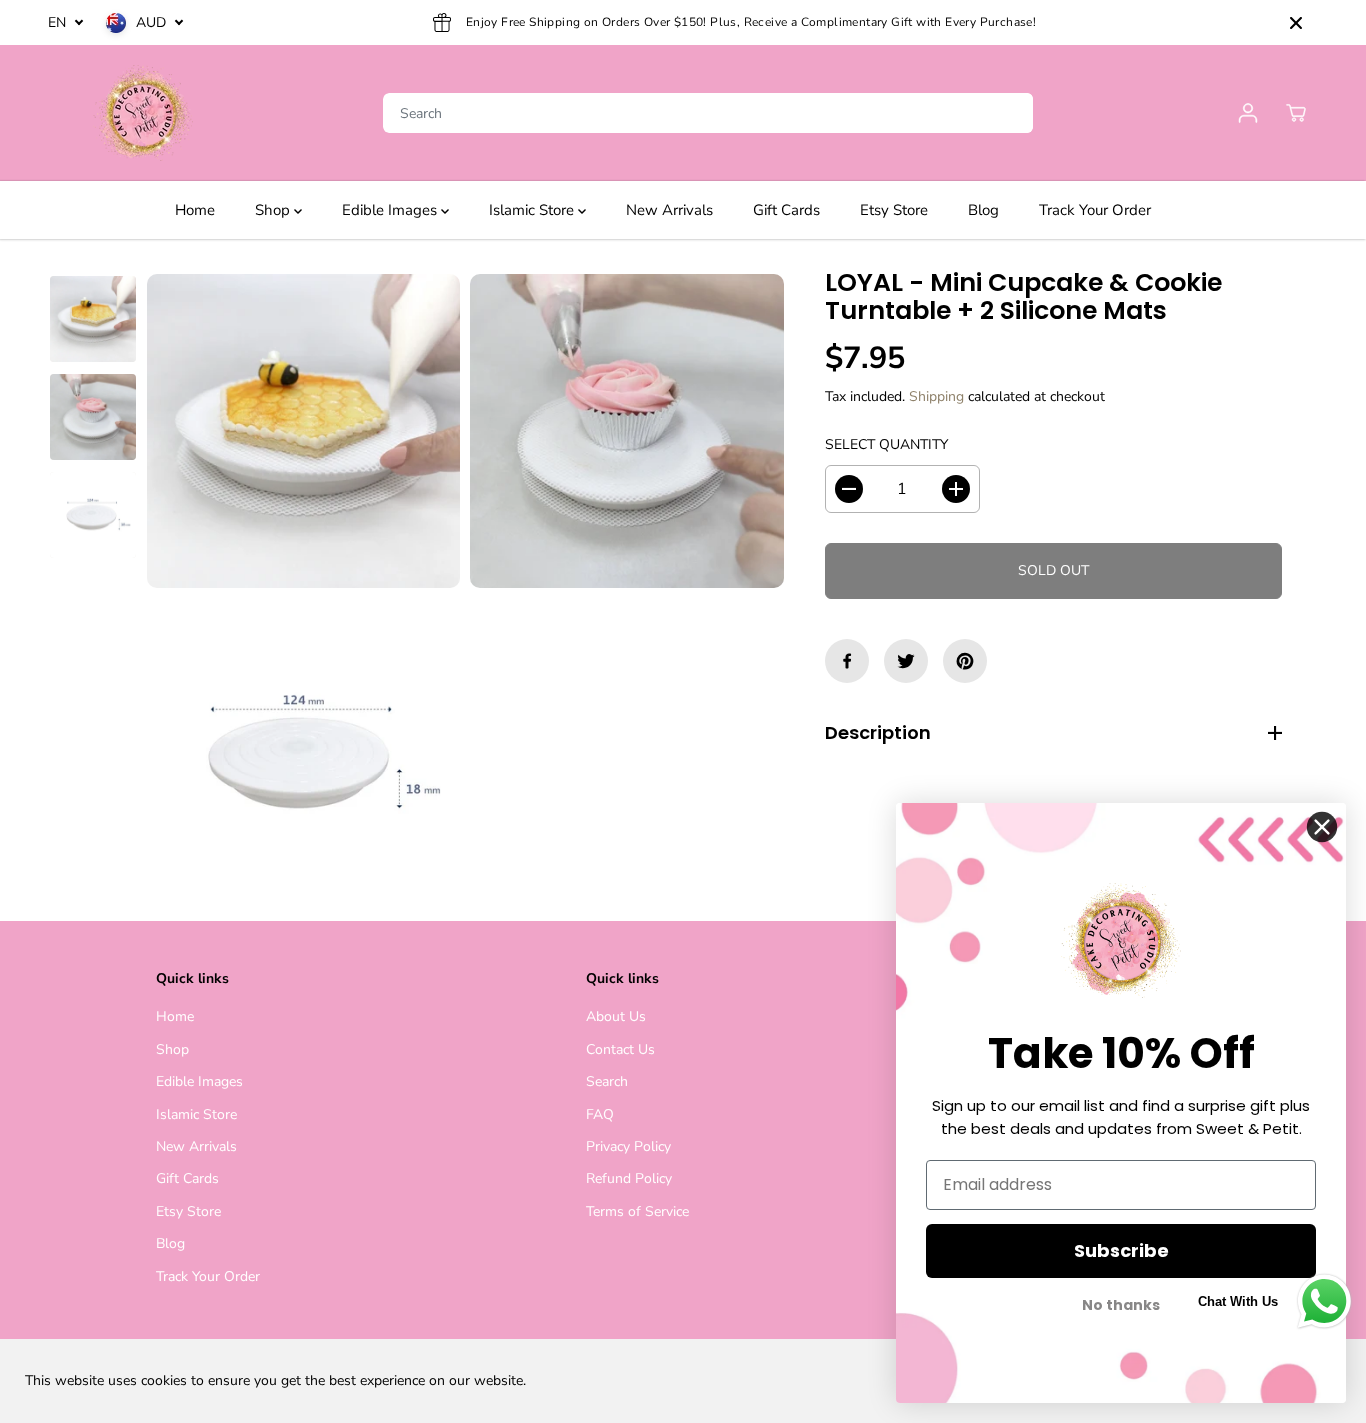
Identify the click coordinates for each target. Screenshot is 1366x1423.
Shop (274, 210)
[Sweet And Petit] (143, 113)
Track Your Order (1095, 210)
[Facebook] (847, 661)
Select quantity (886, 444)
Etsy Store (894, 210)
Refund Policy (629, 1178)
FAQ (600, 1114)
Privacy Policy (628, 1146)
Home (195, 210)
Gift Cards (786, 210)
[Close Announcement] (1296, 23)
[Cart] (1296, 113)
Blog (983, 210)
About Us (616, 1016)
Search (607, 1081)
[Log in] (1248, 113)
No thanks (1121, 1305)
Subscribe (1121, 1250)
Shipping (936, 396)
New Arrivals (669, 210)
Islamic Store (533, 210)
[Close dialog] (1322, 827)
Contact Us (620, 1049)
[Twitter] (906, 661)
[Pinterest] (965, 661)
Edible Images (391, 210)
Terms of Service (637, 1211)
